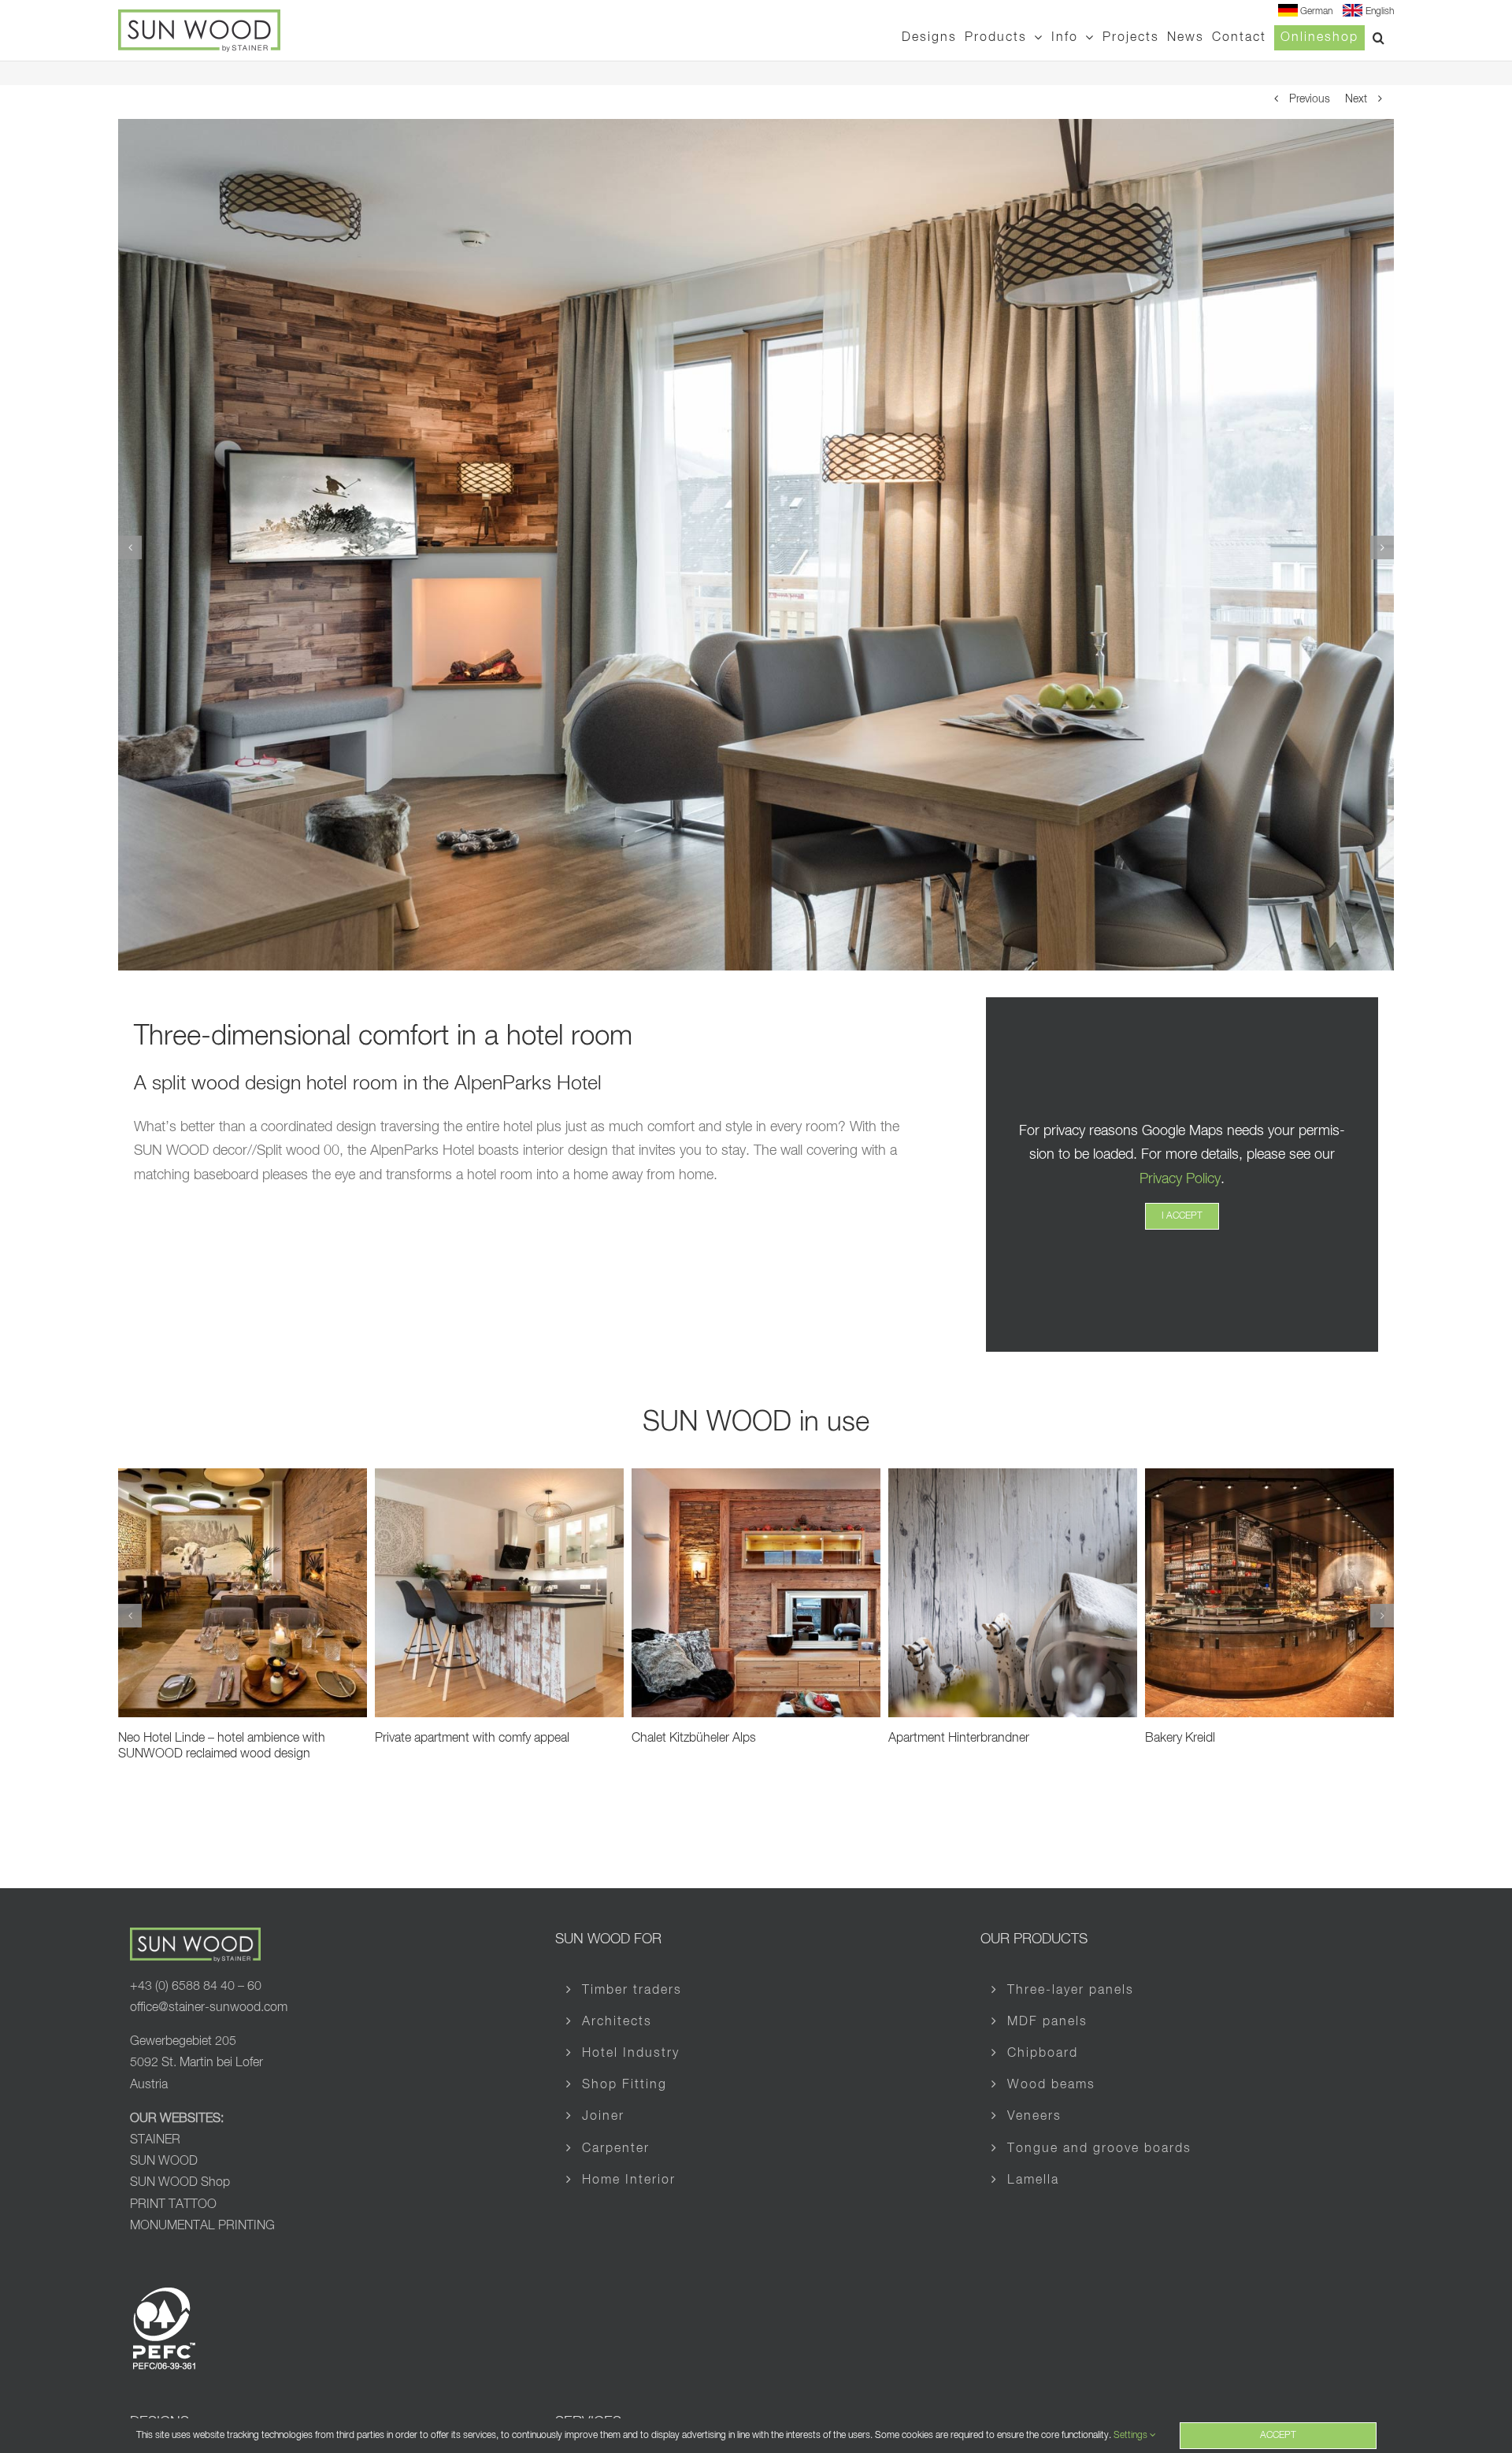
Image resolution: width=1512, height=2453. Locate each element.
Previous (1310, 99)
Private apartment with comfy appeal (472, 1739)
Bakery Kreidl (1180, 1739)
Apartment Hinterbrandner (959, 1739)
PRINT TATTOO (173, 2205)
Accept (1278, 2436)
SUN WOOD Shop (180, 2183)
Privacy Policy (1180, 1179)
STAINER (155, 2140)
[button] (1379, 37)
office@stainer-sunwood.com (209, 2008)
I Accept (1182, 1216)
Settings (1132, 2436)
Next (1356, 99)
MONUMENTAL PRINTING (202, 2226)
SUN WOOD (164, 2162)
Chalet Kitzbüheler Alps (694, 1739)
